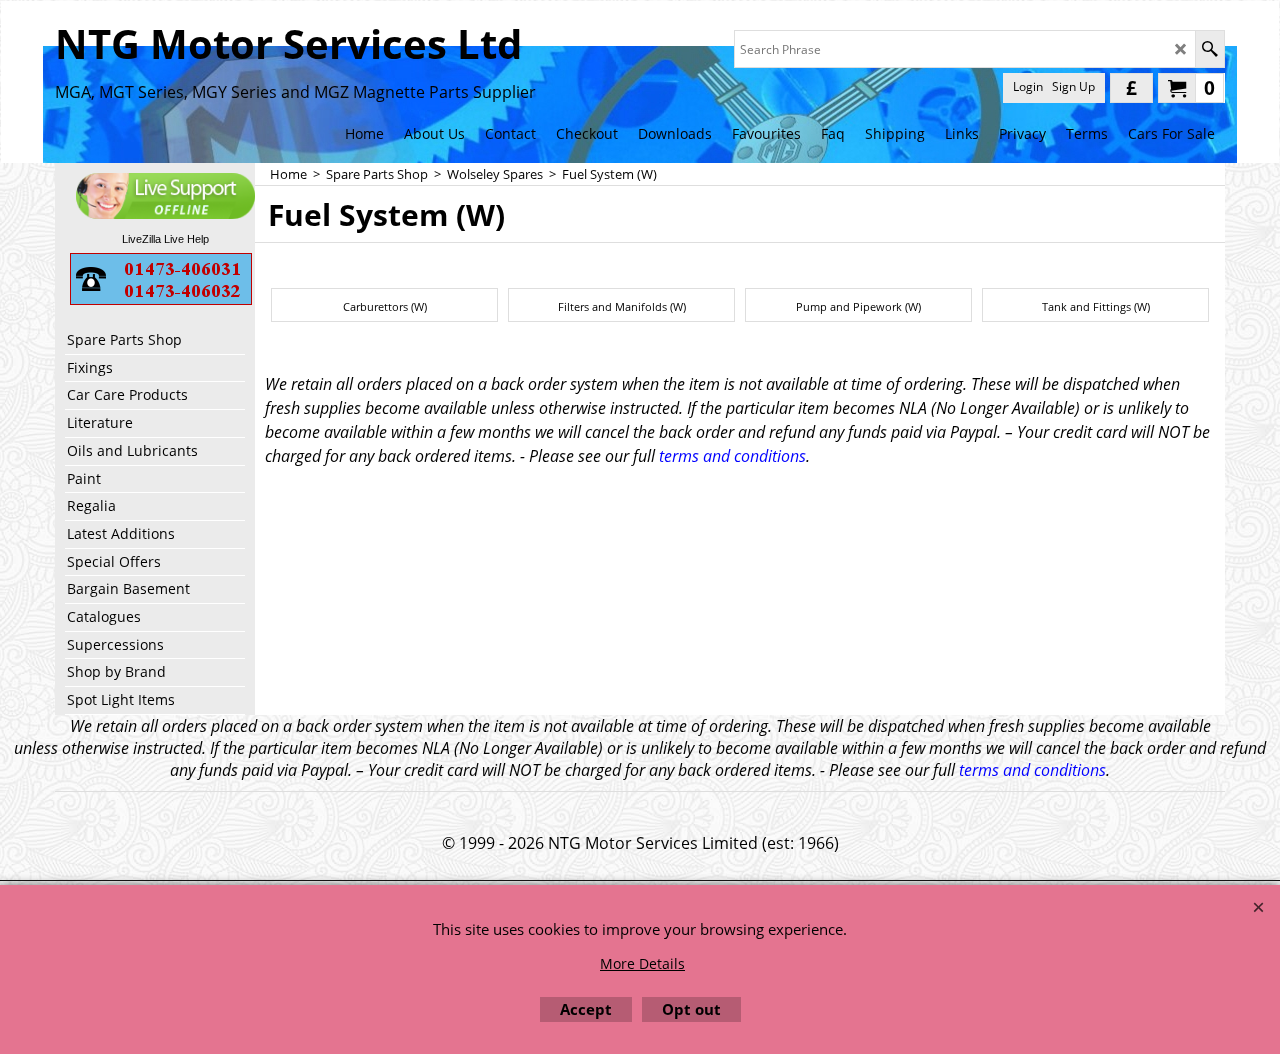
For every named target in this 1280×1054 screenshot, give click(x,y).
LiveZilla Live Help (165, 239)
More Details (642, 963)
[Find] (1209, 49)
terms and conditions (732, 456)
